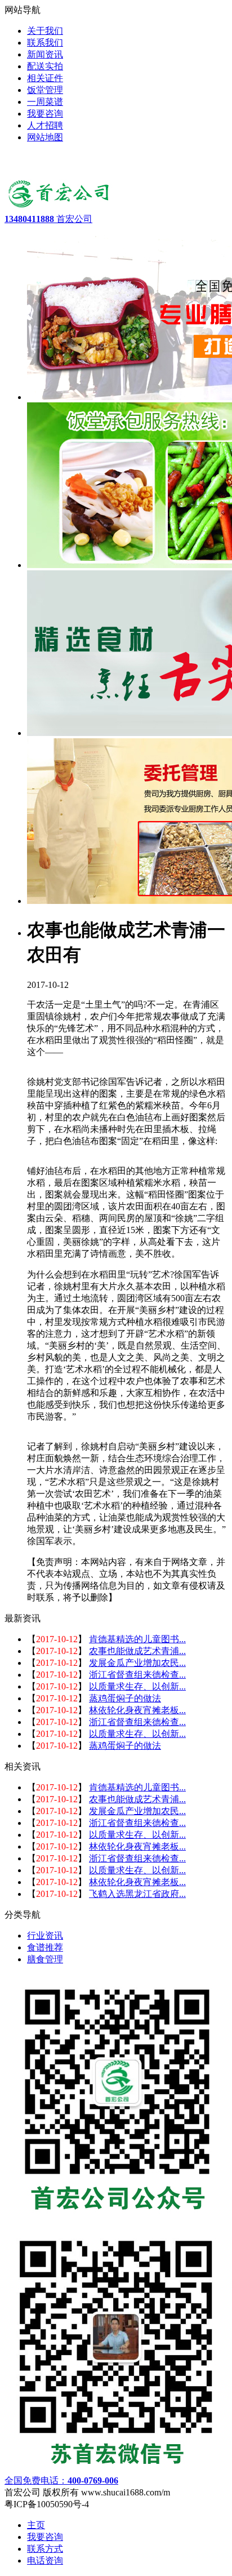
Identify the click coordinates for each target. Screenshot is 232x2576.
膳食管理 (45, 1959)
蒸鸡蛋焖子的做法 (125, 1698)
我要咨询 (45, 2537)
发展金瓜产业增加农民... (137, 1663)
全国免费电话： (61, 2480)
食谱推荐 (45, 1947)
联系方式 (45, 2549)
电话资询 (45, 2561)
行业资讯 (45, 1936)
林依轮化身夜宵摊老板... (137, 1710)
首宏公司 (48, 219)
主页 (36, 2525)
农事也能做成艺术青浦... (137, 1651)
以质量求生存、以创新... (137, 1686)
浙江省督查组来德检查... (137, 1675)
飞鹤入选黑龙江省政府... (137, 1894)
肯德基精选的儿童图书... (137, 1639)
